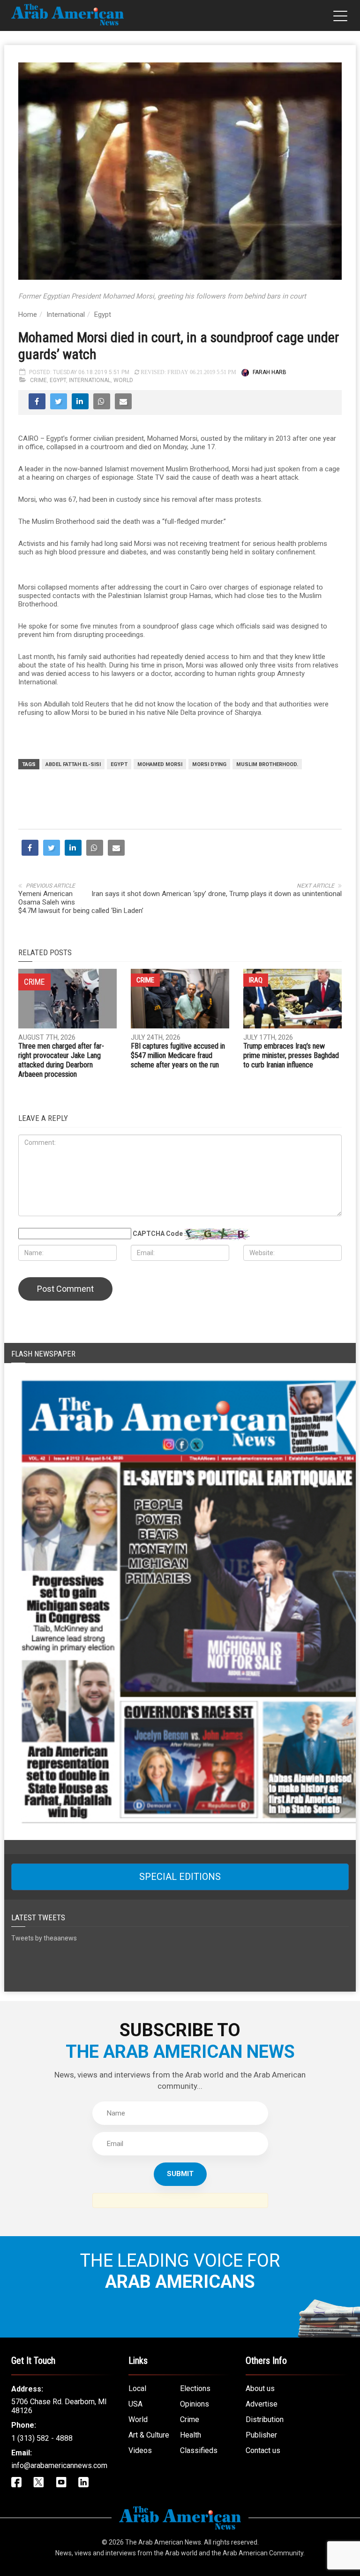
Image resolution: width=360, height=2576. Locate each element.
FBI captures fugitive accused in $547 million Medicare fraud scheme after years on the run (178, 1224)
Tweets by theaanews (44, 2107)
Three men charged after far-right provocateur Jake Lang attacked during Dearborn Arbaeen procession (61, 1229)
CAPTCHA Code (158, 1402)
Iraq (256, 1149)
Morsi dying (209, 764)
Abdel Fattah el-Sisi (73, 764)
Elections (195, 2557)
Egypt (103, 314)
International (66, 314)
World (123, 380)
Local (137, 2557)
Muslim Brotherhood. (267, 764)
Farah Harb (270, 372)
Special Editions (180, 2045)
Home (28, 314)
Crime (38, 380)
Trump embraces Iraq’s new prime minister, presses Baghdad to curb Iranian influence (291, 1224)
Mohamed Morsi (160, 764)
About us (260, 2557)
